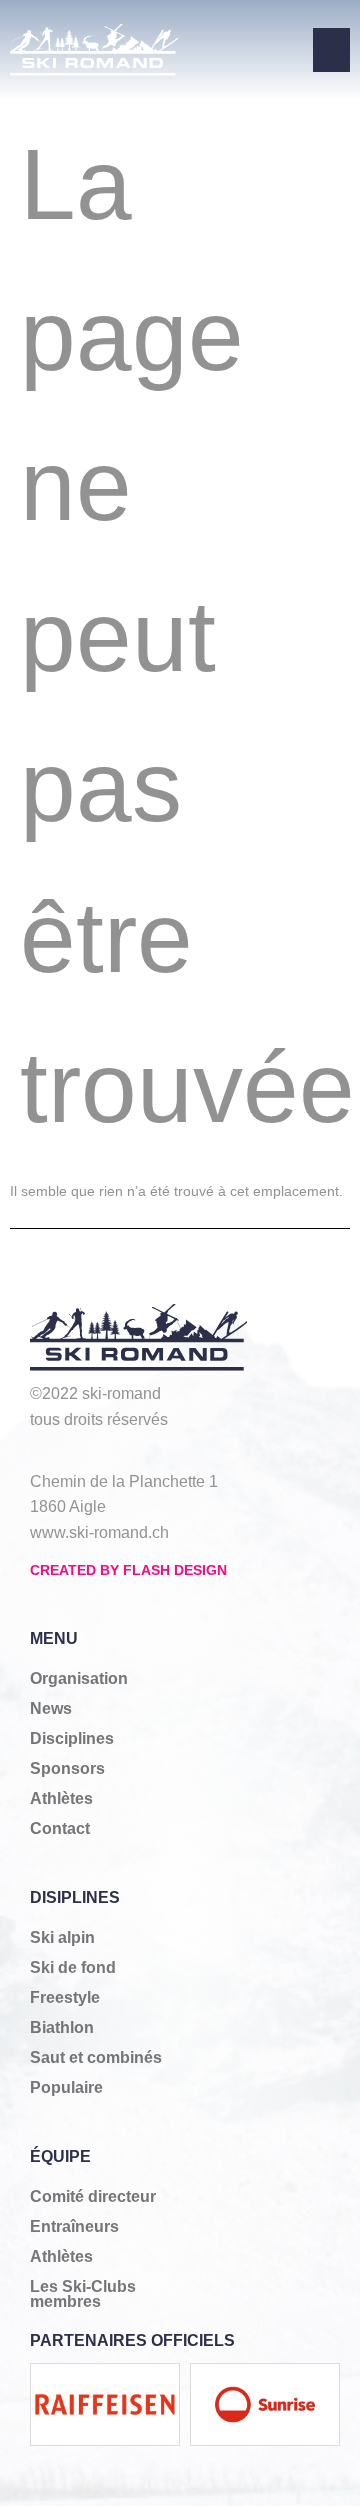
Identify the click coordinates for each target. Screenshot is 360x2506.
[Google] (172, 1451)
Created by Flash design (128, 1570)
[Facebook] (48, 1451)
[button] (332, 50)
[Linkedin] (234, 1451)
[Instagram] (110, 1451)
